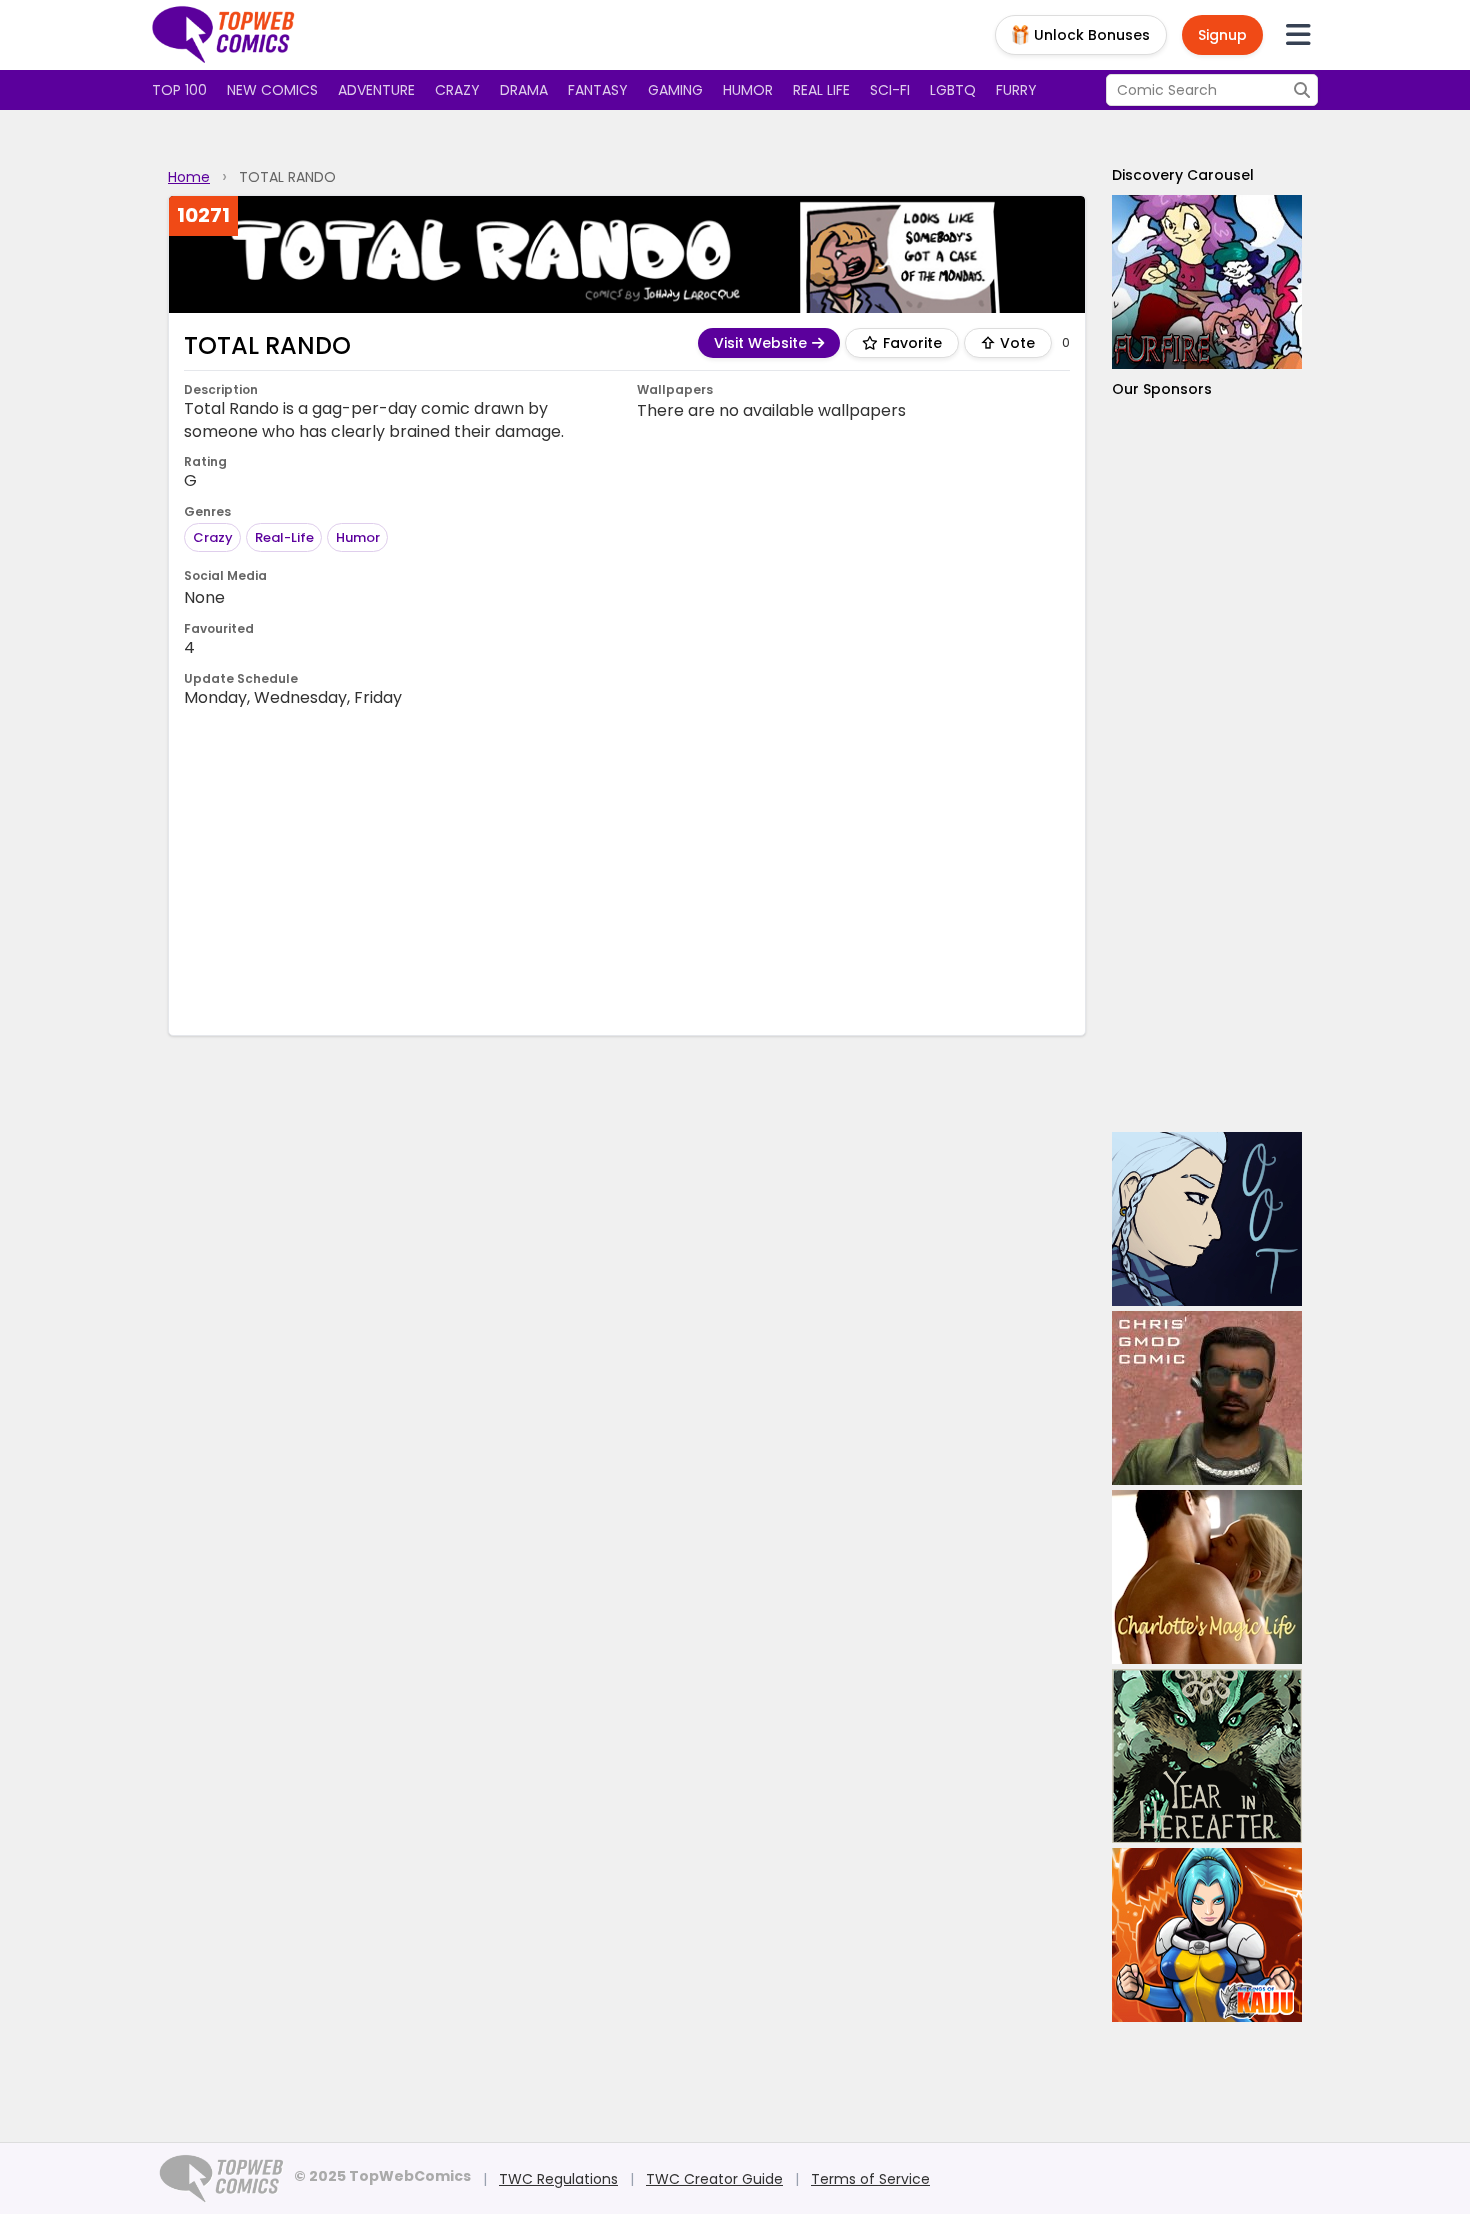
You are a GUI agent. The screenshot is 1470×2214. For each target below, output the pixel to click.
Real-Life (284, 537)
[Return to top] (224, 35)
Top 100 (179, 90)
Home (189, 177)
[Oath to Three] (1207, 1219)
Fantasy (598, 90)
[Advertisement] (627, 870)
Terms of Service (870, 2179)
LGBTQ (953, 90)
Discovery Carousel (1183, 175)
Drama (524, 90)
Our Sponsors (1162, 389)
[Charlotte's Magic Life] (1207, 1577)
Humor (748, 90)
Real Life (821, 90)
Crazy (457, 90)
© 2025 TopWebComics (382, 2176)
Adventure (376, 90)
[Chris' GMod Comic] (1207, 1398)
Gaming (675, 90)
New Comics (272, 90)
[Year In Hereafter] (1207, 1756)
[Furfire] (1207, 282)
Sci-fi (890, 90)
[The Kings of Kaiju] (1207, 1935)
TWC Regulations (558, 2179)
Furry (1016, 90)
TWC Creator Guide (714, 2179)
